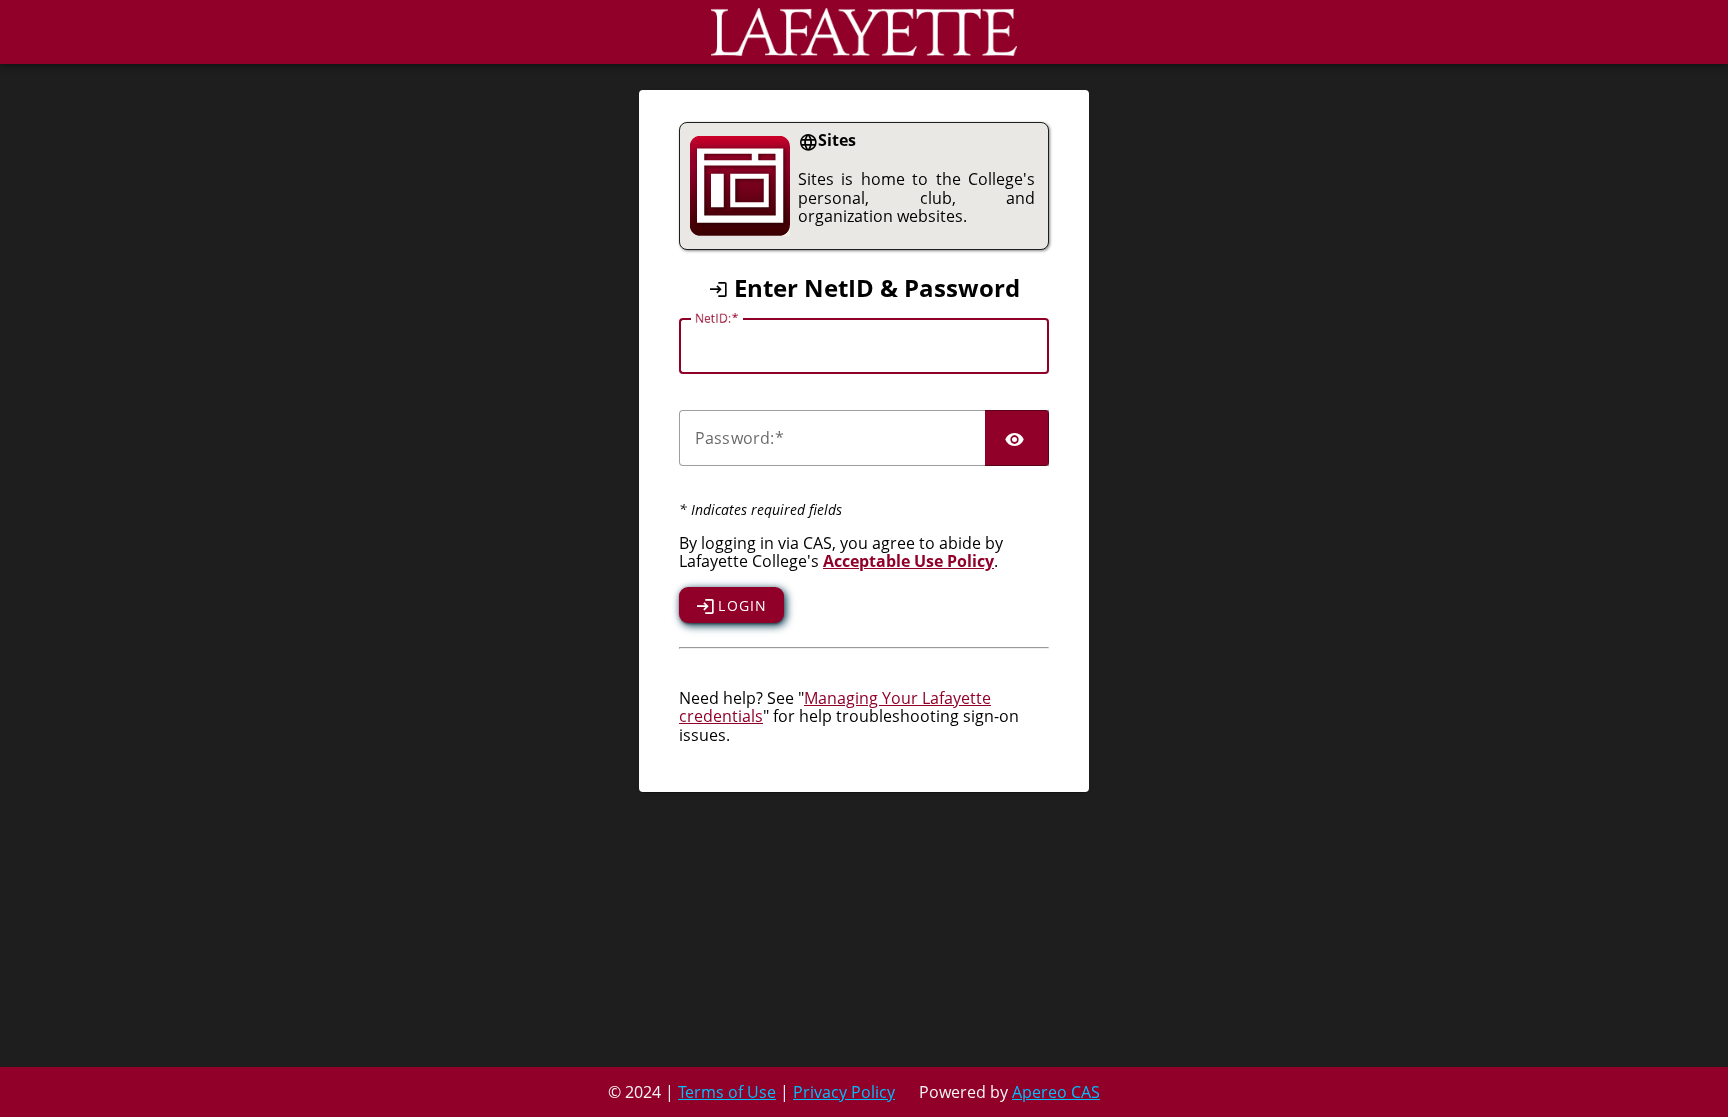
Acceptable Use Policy (908, 561)
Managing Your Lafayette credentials (835, 707)
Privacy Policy (844, 1092)
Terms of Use (727, 1092)
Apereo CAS (1056, 1092)
